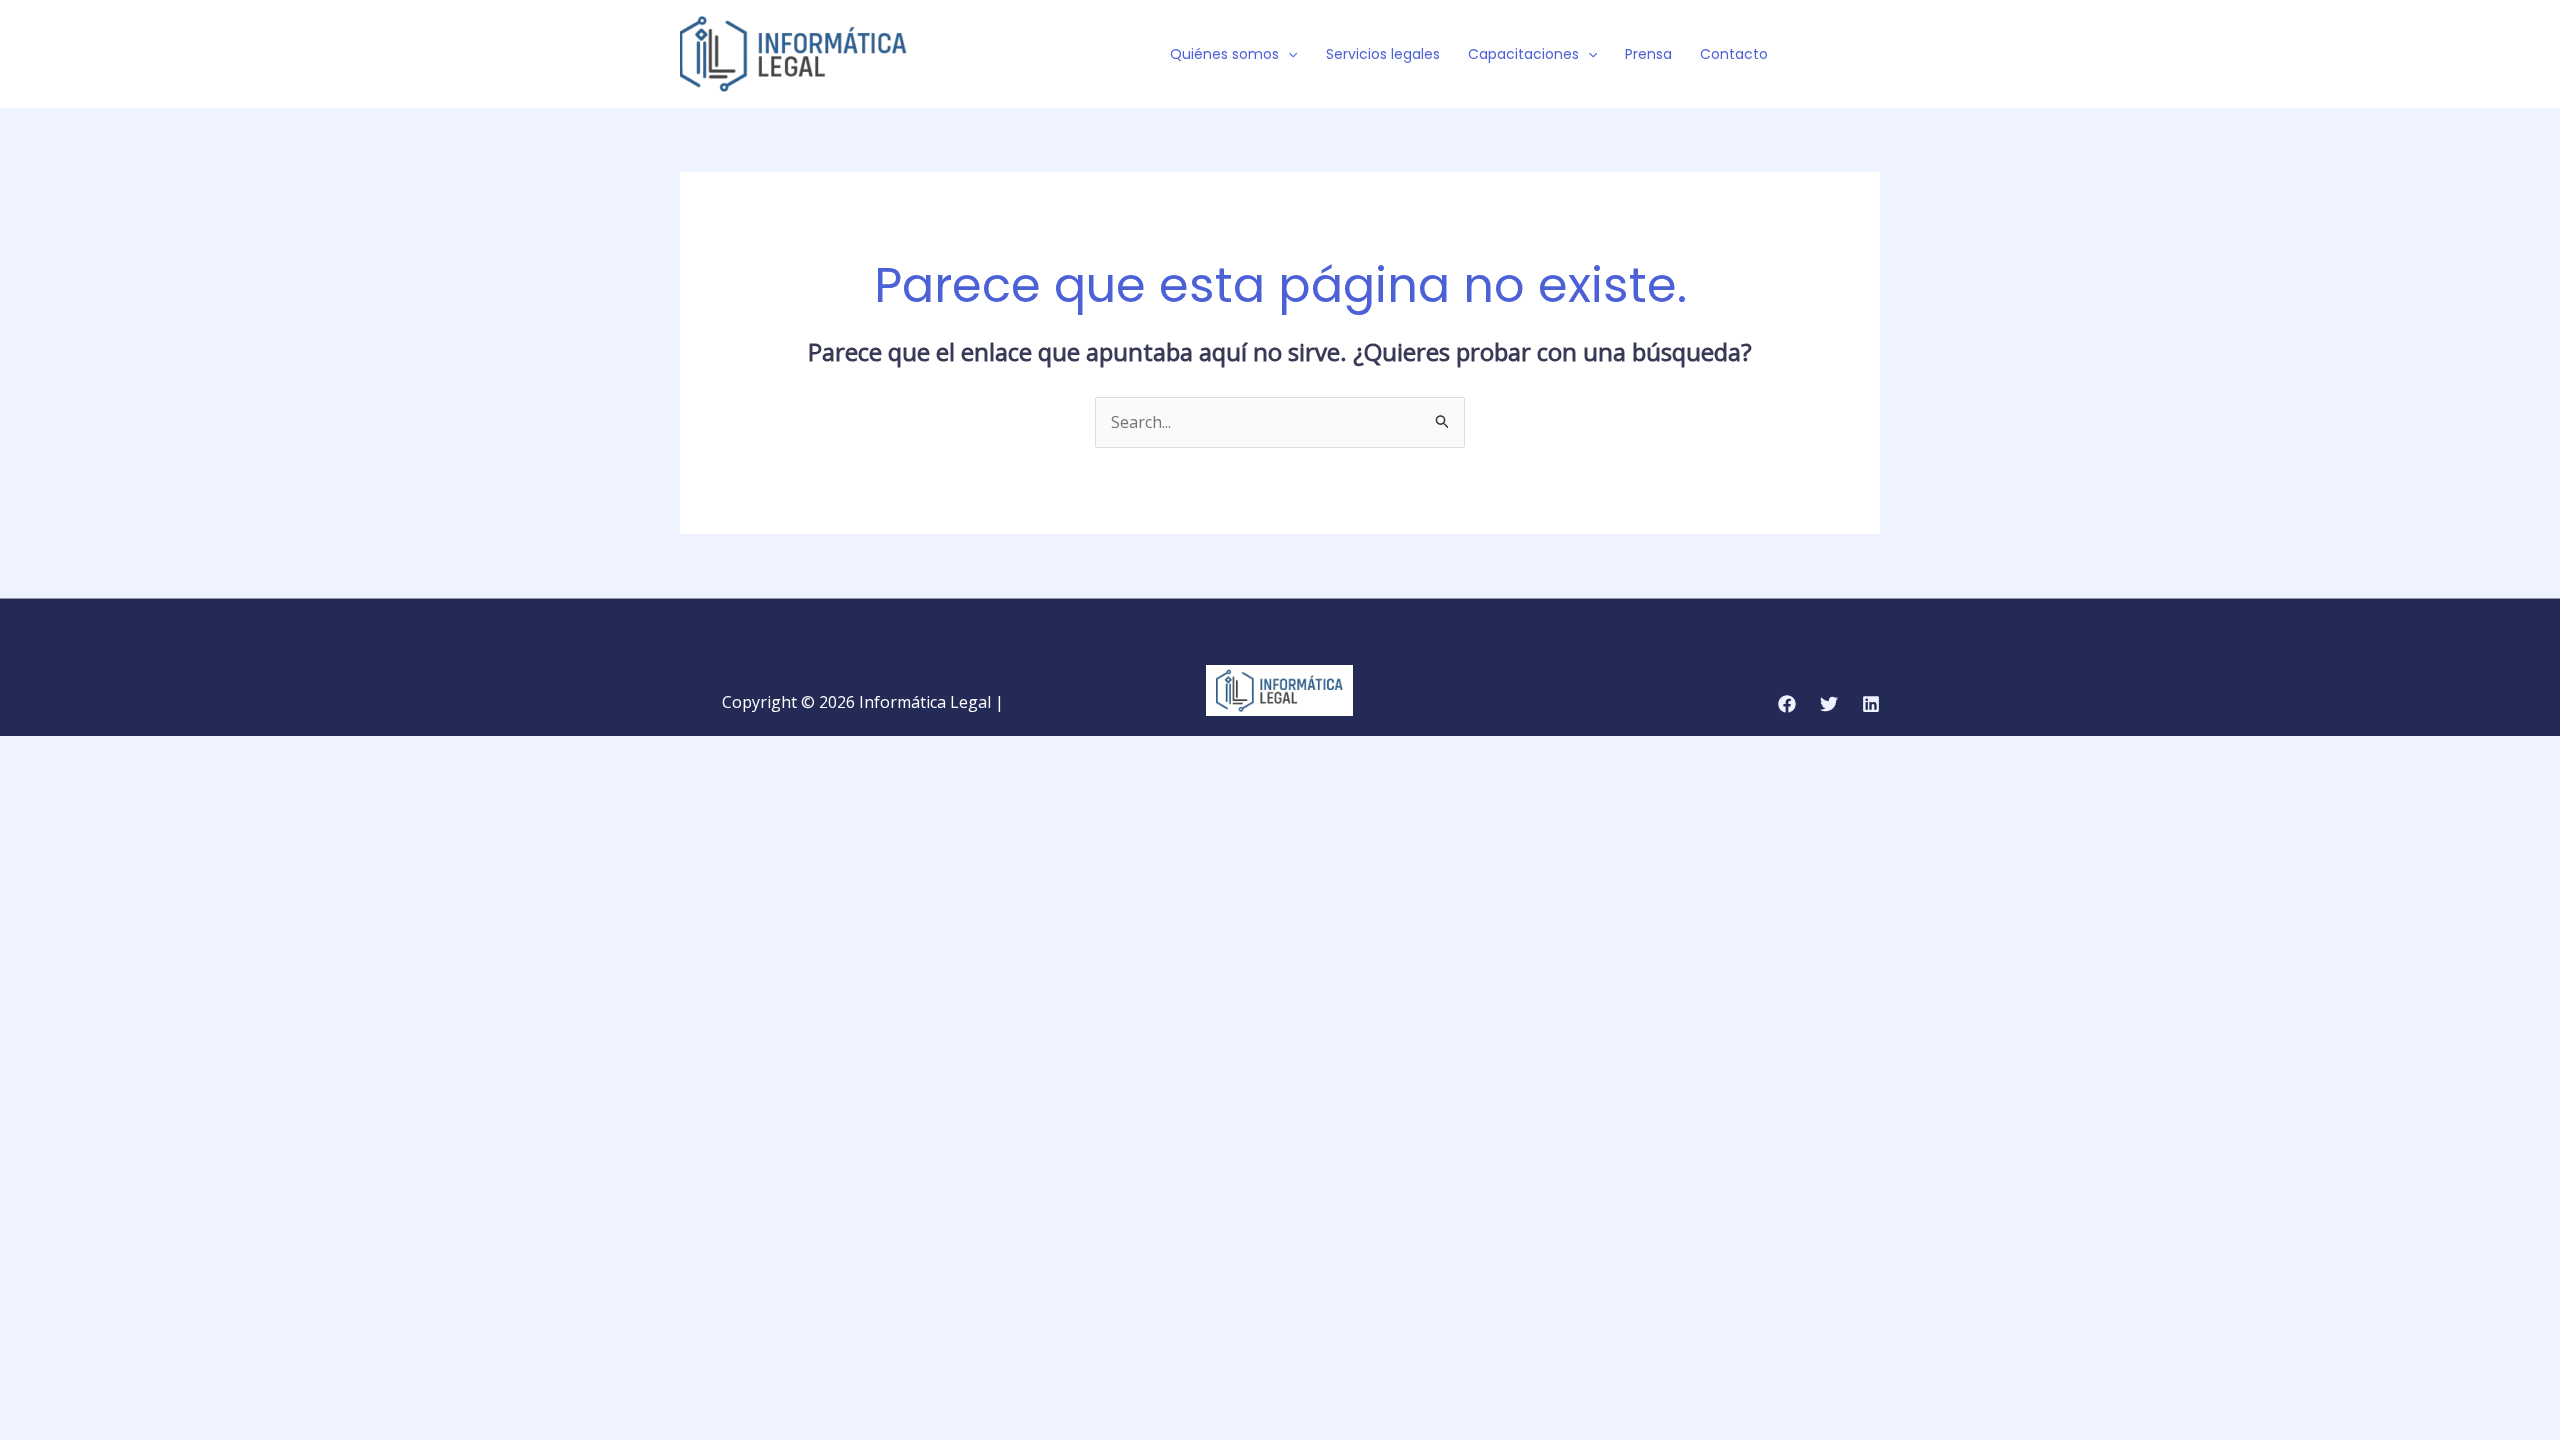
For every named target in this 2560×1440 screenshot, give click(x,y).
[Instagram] (1871, 55)
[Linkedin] (1871, 704)
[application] (1288, 54)
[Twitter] (1841, 55)
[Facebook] (1811, 55)
